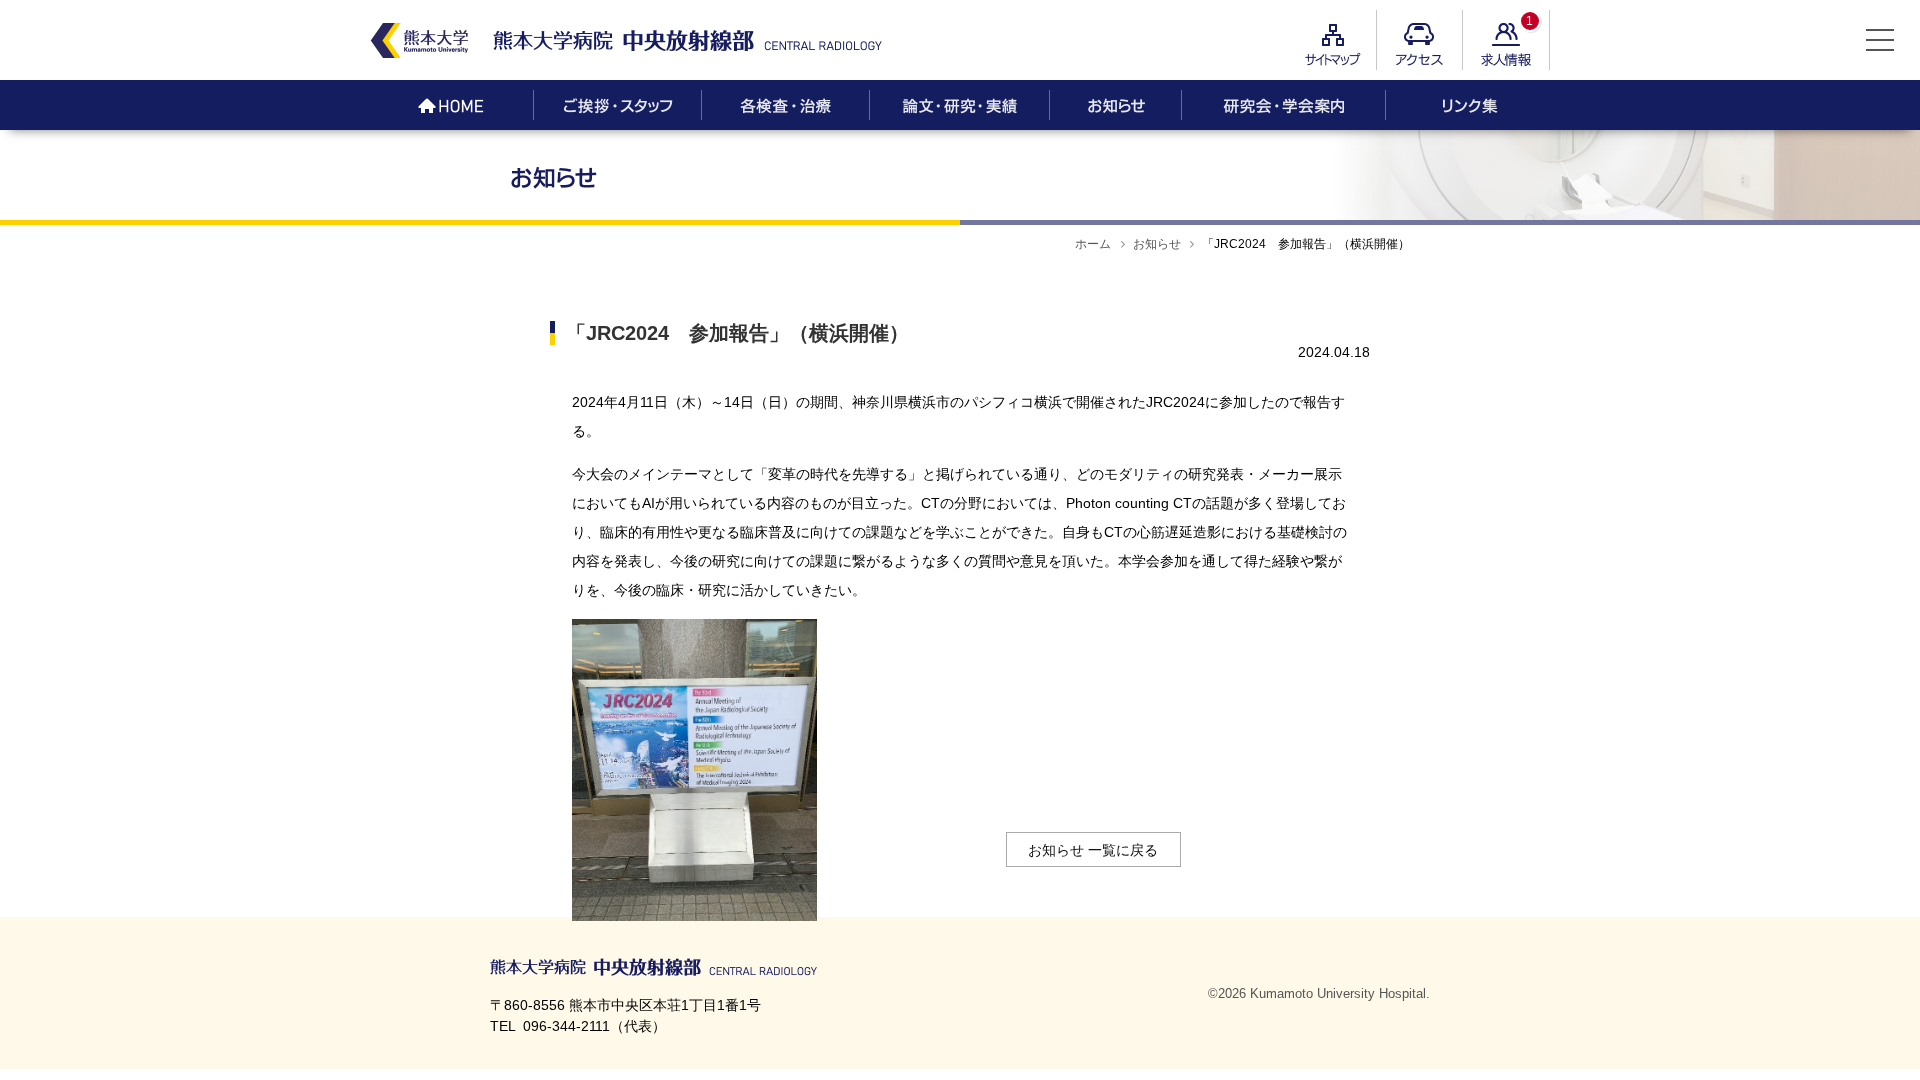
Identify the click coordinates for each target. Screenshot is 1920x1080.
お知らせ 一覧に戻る (1093, 850)
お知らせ (1157, 244)
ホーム (1093, 244)
